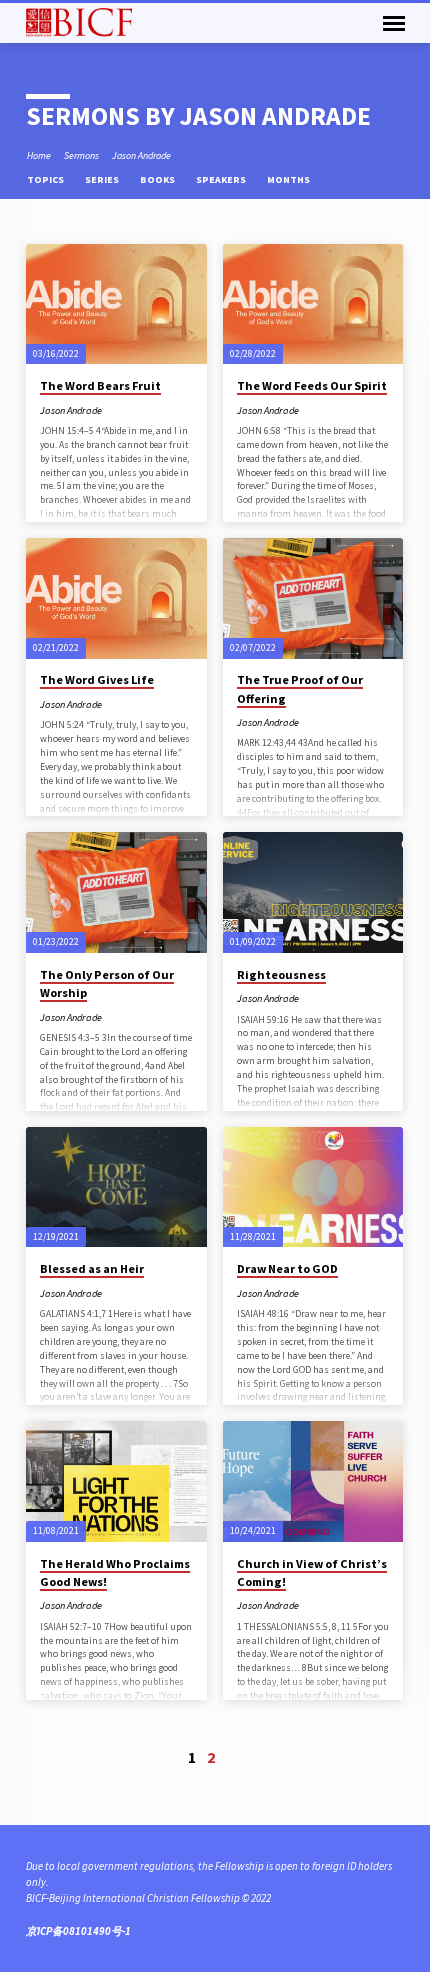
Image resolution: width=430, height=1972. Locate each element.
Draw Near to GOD (287, 1268)
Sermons (81, 155)
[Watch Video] (313, 722)
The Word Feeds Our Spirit (312, 385)
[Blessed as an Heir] (116, 1187)
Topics (46, 179)
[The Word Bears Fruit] (116, 304)
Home (39, 155)
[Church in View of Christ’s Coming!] (313, 1481)
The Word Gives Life (97, 679)
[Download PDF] (312, 409)
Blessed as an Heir (92, 1268)
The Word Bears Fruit (100, 385)
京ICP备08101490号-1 (78, 1931)
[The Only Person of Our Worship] (116, 892)
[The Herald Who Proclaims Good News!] (116, 1481)
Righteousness (281, 974)
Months (289, 179)
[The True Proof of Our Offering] (313, 598)
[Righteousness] (313, 892)
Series (103, 179)
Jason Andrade (141, 155)
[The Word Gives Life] (116, 598)
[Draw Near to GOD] (313, 1187)
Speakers (222, 179)
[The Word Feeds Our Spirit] (313, 304)
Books (158, 179)
